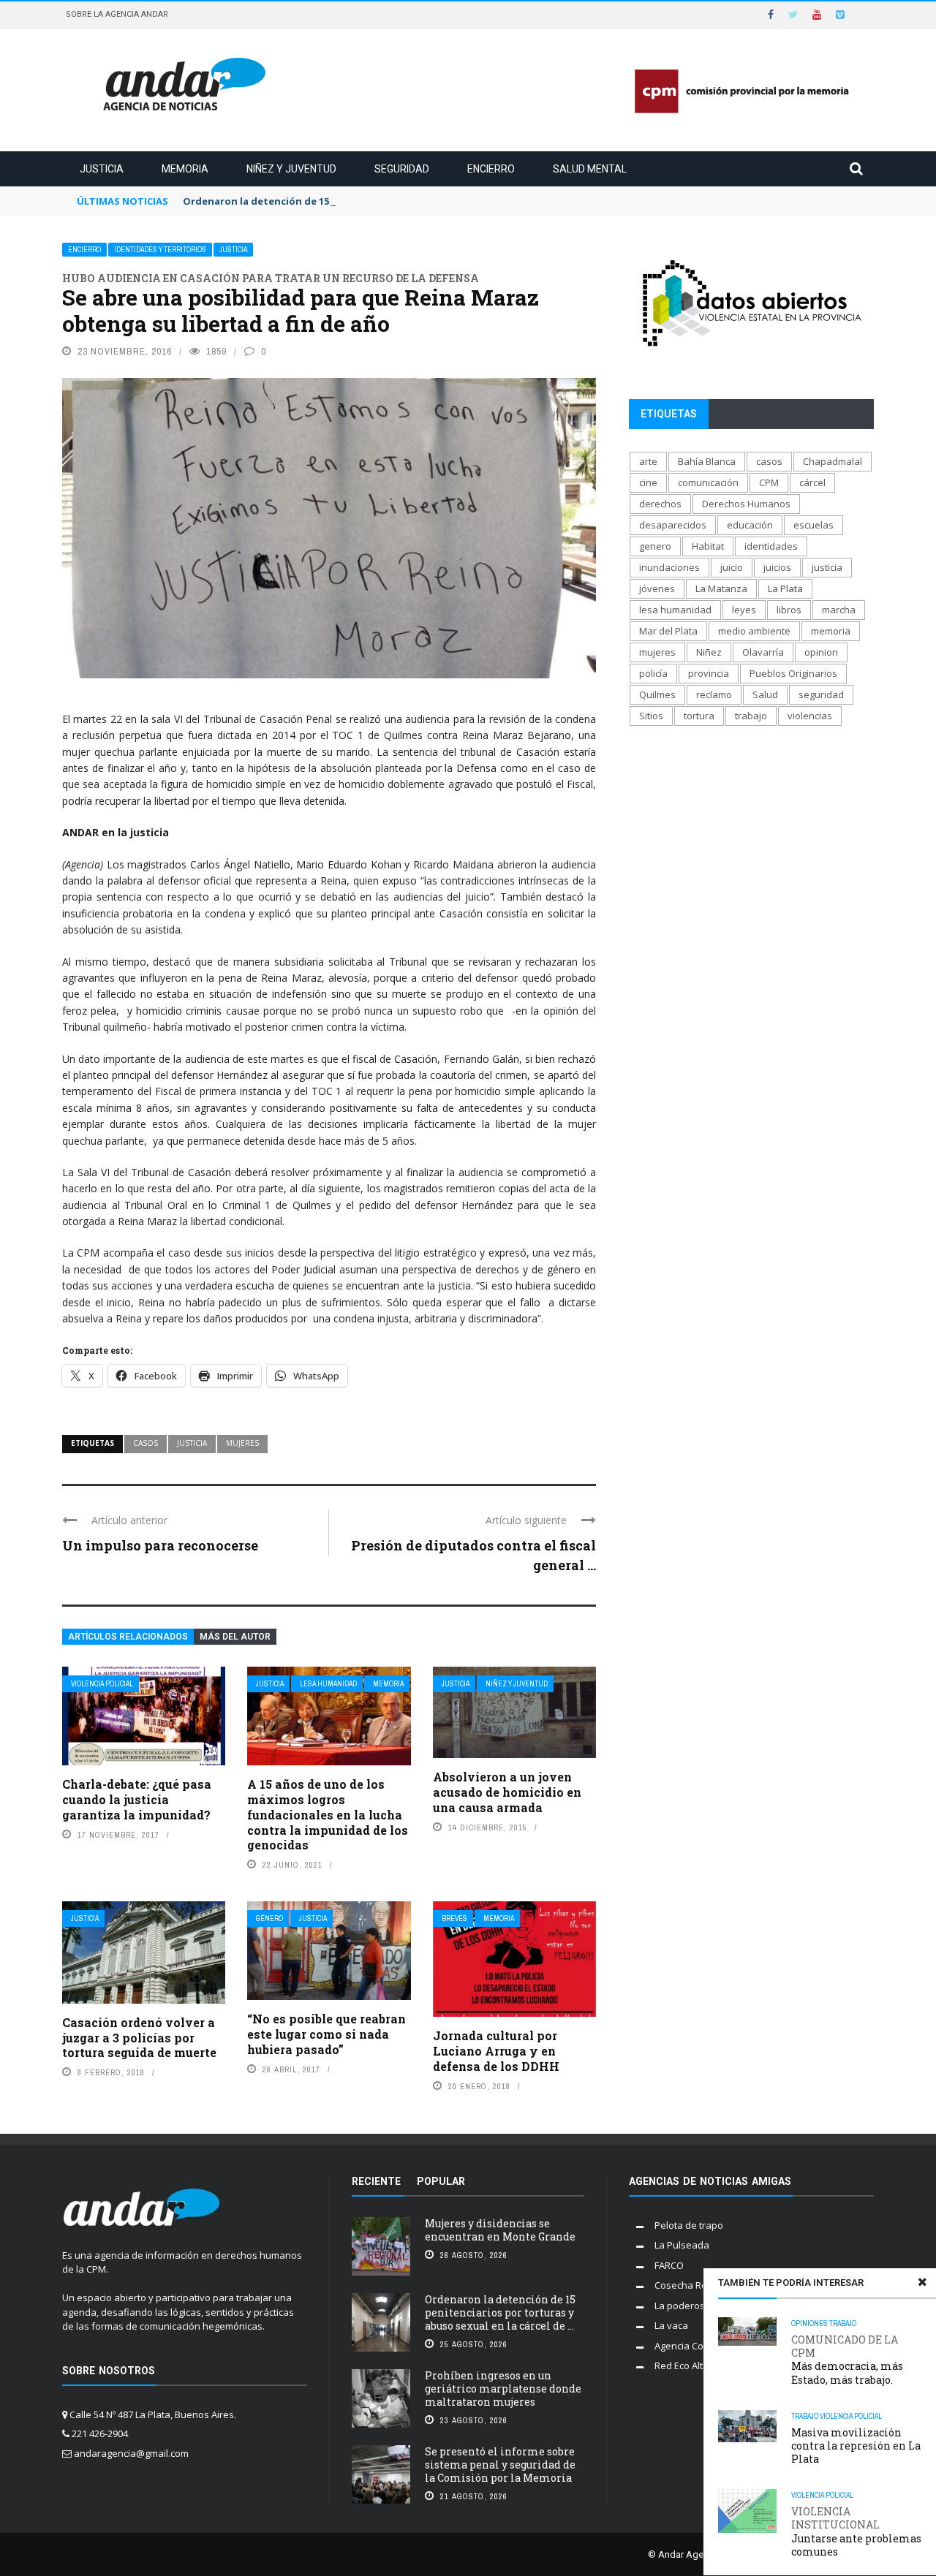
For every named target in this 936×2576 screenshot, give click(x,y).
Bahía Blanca (707, 461)
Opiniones (809, 2323)
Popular (441, 2181)
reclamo (714, 694)
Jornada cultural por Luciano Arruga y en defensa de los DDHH (496, 2051)
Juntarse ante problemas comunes (856, 2532)
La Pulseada (682, 2245)
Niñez (709, 652)
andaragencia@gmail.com (131, 2453)
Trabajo (843, 2323)
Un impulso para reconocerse (160, 1545)
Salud (765, 694)
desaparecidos (673, 525)
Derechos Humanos (746, 504)
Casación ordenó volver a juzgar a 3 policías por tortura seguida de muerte (139, 2038)
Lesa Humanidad (328, 1684)
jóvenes (657, 588)
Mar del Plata (668, 631)
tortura (699, 716)
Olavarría (763, 652)
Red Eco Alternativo (697, 2365)
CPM (769, 482)
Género (269, 1918)
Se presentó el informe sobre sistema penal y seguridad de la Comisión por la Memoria (500, 2465)
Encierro (491, 169)
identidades (771, 546)
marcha (839, 610)
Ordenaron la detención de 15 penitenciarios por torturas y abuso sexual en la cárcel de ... (500, 2312)
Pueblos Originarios (793, 673)
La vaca (671, 2325)
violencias (810, 716)
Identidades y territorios (160, 250)
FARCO (669, 2265)
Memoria (185, 169)
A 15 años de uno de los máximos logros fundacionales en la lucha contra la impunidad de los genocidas (328, 1814)
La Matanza (721, 588)
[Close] (922, 2282)
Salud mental (590, 169)
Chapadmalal (833, 461)
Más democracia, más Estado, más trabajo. (847, 2360)
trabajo (751, 716)
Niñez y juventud (291, 169)
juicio (732, 567)
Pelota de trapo (689, 2225)
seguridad (821, 694)
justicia (192, 1443)
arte (648, 461)
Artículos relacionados (128, 1637)
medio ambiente (754, 631)
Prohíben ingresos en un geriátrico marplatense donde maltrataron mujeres (503, 2389)
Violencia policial (102, 1684)
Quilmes (657, 694)
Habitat (708, 546)
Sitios (651, 716)
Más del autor (235, 1637)
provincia (709, 673)
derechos (660, 504)
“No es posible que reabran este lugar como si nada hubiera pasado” (327, 2034)
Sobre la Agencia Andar (117, 14)
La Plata (785, 588)
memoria (831, 631)
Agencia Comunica (695, 2346)
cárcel (812, 482)
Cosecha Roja (685, 2285)
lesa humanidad (675, 610)
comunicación (708, 482)
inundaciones (669, 567)
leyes (744, 610)
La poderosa (683, 2306)
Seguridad (402, 169)
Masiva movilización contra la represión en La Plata (856, 2446)
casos (146, 1443)
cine (648, 482)
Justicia (102, 169)
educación (750, 525)
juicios (777, 567)
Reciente (376, 2181)
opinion (821, 652)
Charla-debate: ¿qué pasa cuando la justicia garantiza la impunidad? (137, 1799)
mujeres (242, 1443)
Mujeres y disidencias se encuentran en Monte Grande (500, 2230)
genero (655, 546)
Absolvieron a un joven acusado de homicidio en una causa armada (507, 1792)
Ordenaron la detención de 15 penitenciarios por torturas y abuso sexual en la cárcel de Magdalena (427, 201)
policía (653, 673)
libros (789, 610)
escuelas (814, 525)
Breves (454, 1918)
